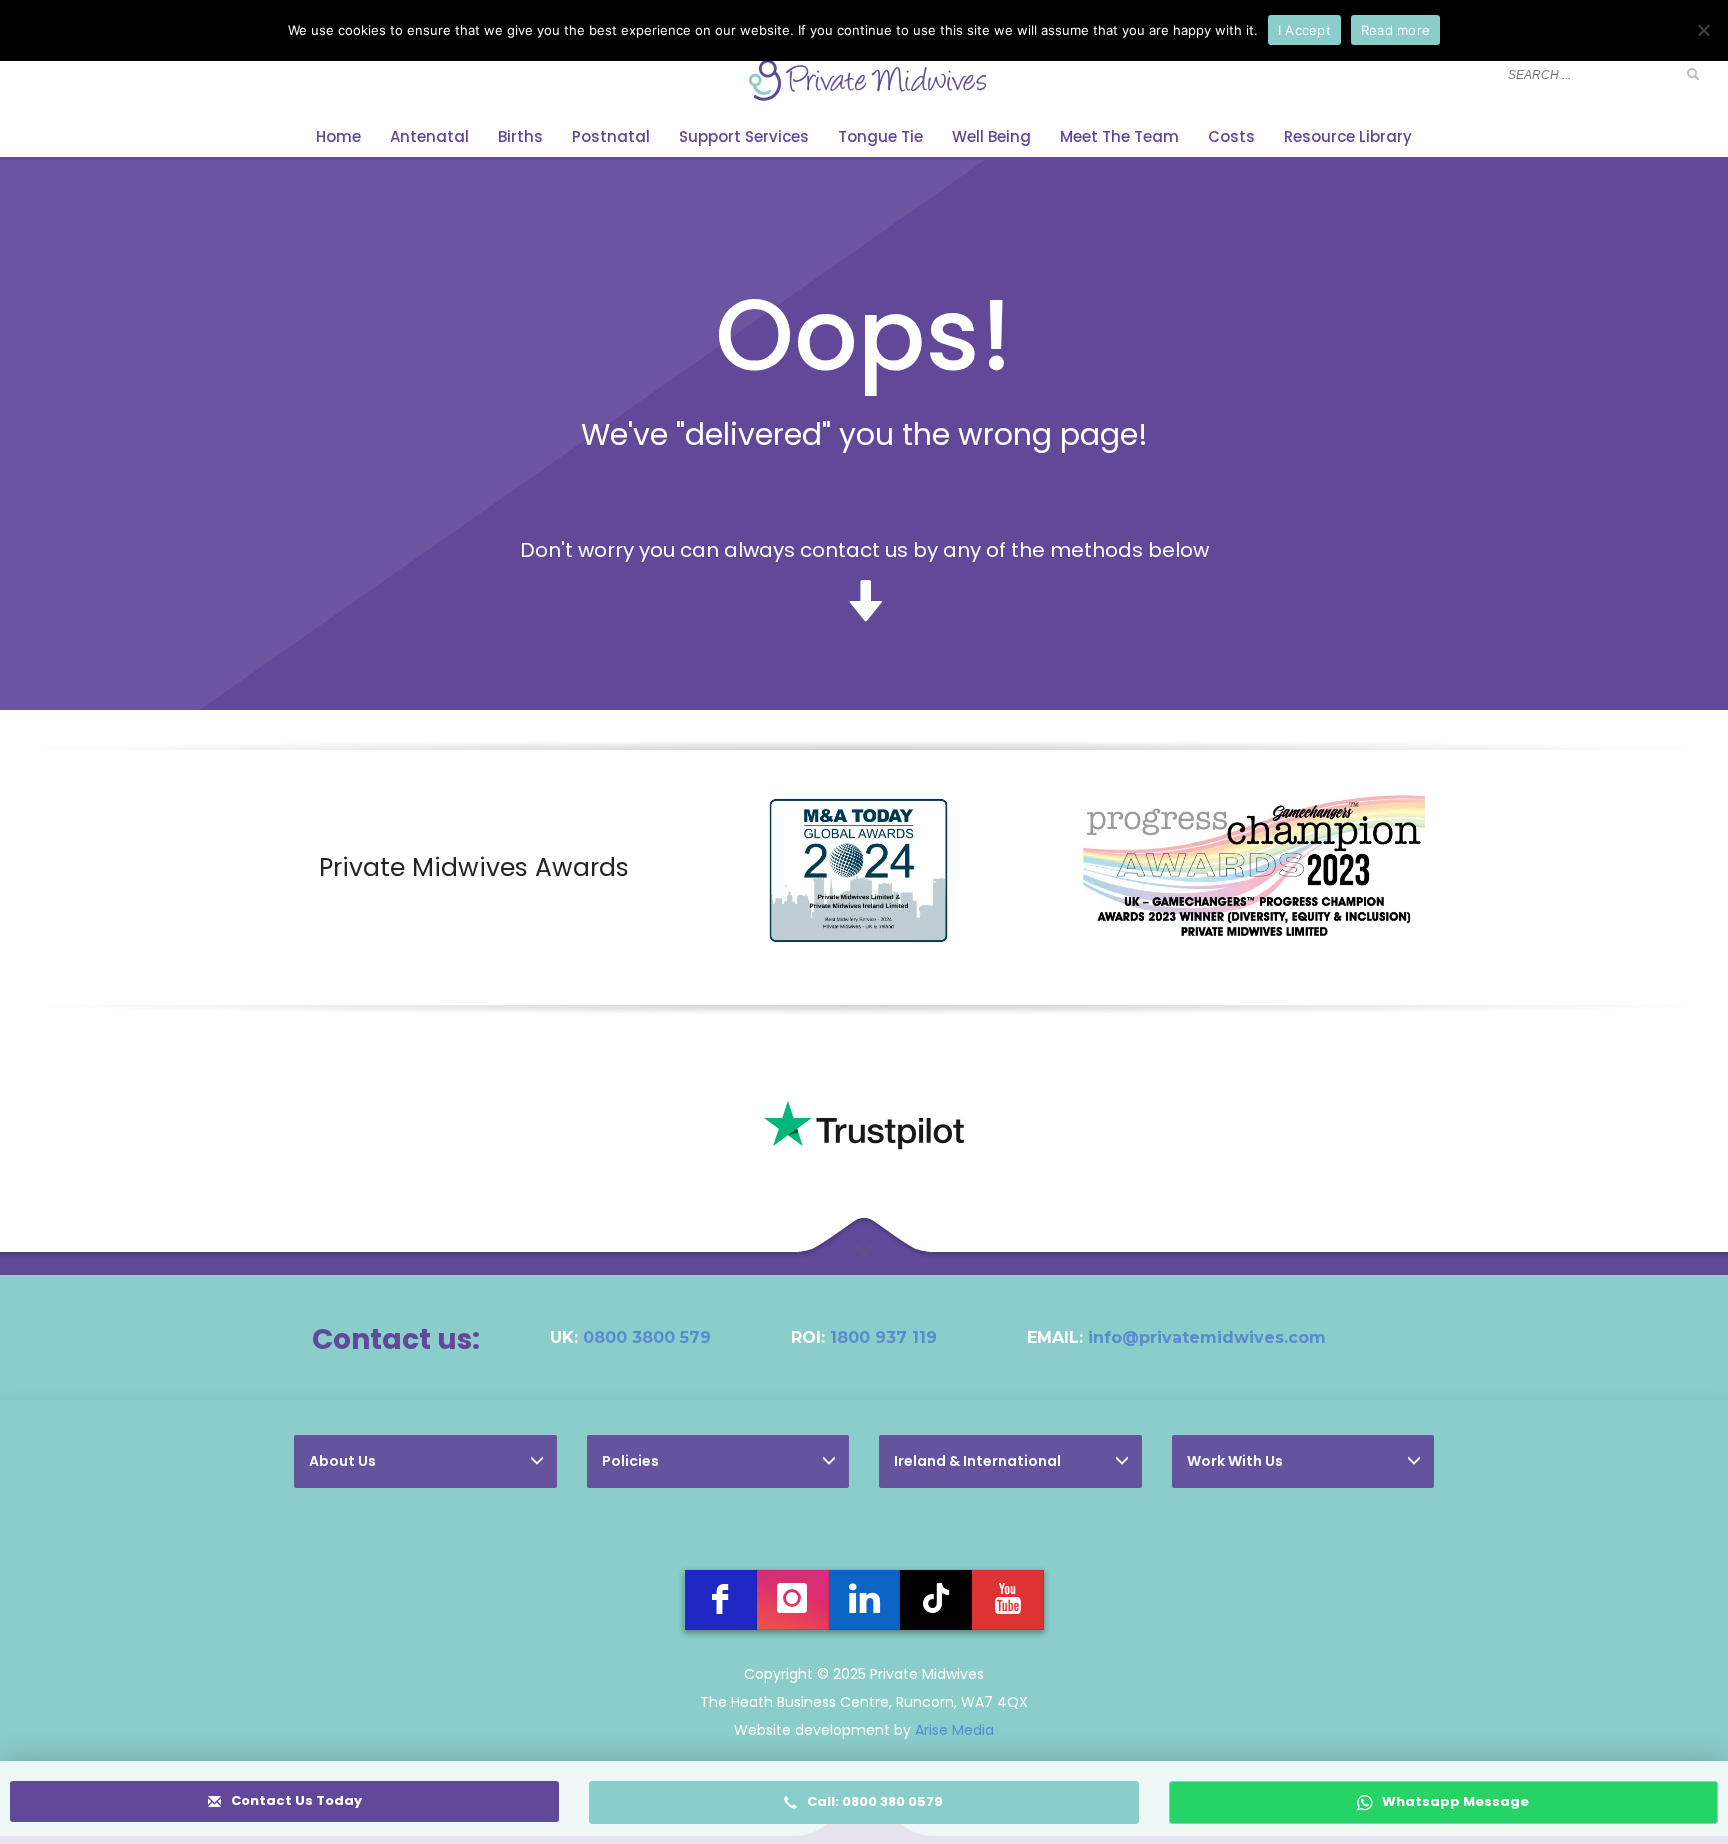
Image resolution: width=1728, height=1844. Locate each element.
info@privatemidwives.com (1207, 1337)
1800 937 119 (883, 1337)
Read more (1395, 30)
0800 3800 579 (647, 1337)
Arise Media (954, 1730)
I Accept (1304, 30)
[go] (1693, 74)
